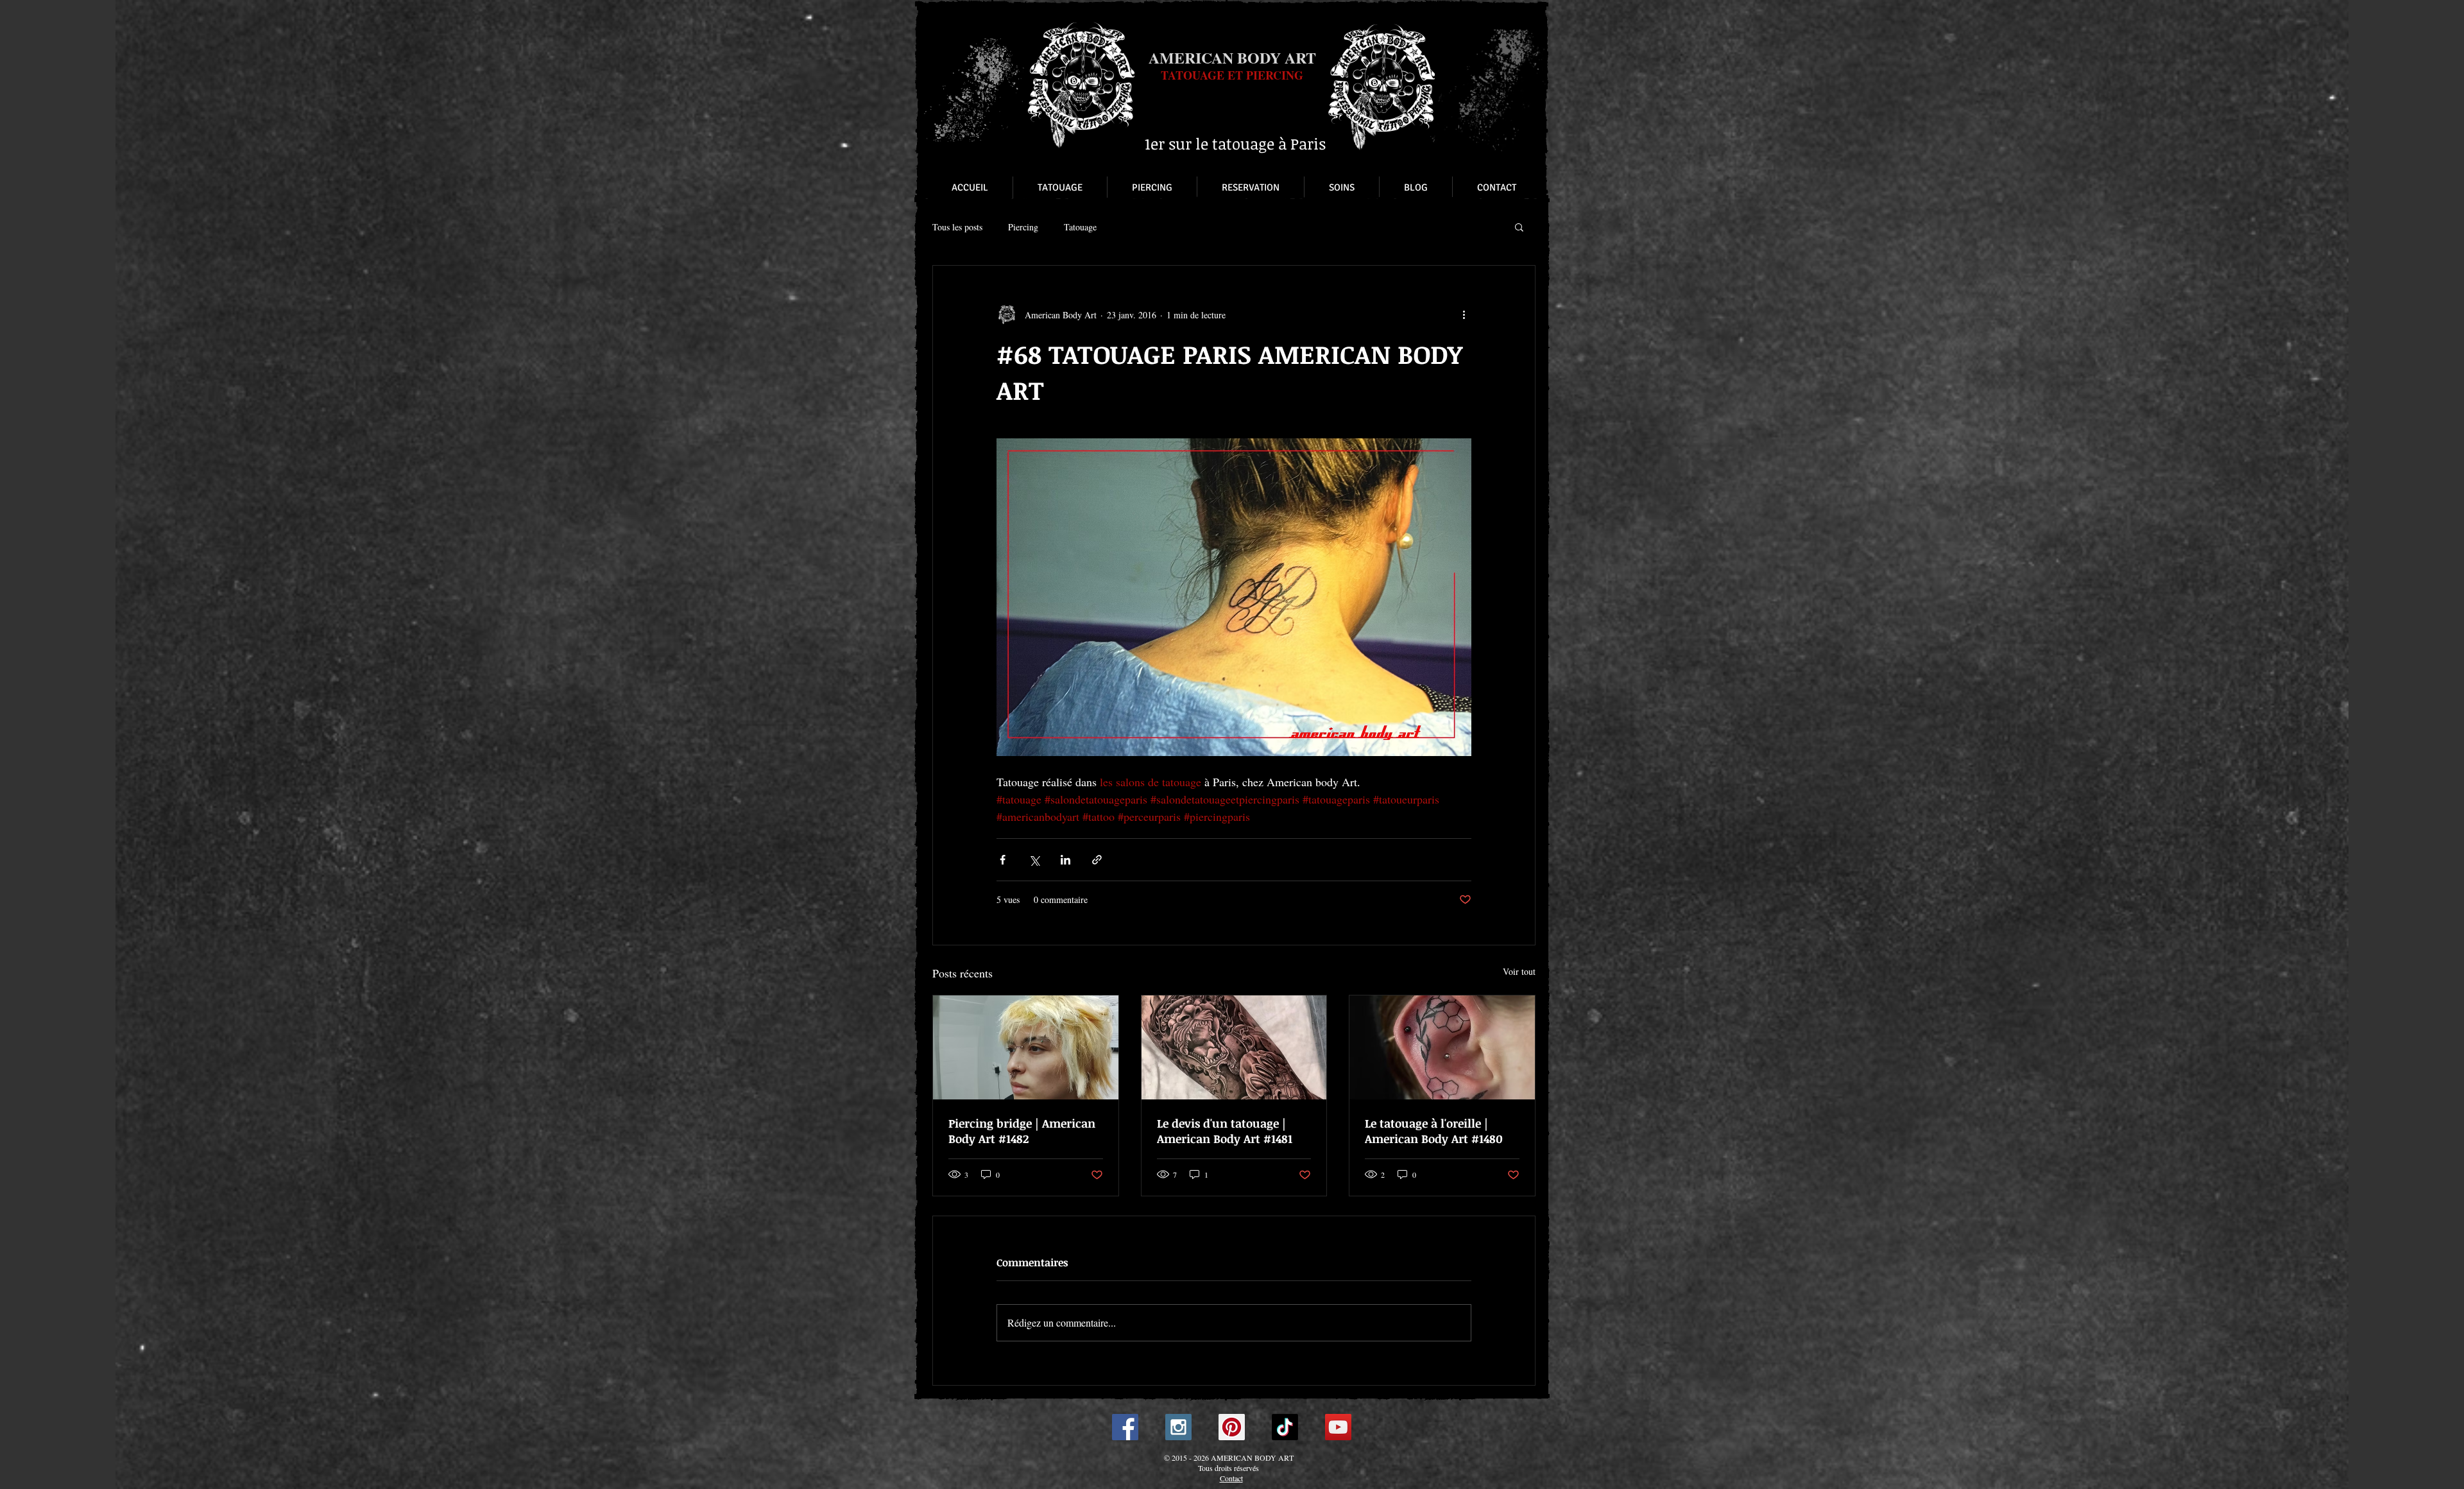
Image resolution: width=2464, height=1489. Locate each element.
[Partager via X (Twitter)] (1034, 860)
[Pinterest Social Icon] (1232, 1427)
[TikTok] (1285, 1427)
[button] (1519, 227)
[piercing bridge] (1026, 1047)
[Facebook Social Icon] (1125, 1427)
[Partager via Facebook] (1003, 860)
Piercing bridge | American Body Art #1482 (1022, 1131)
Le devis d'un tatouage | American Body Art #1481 (1225, 1131)
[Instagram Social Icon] (1178, 1427)
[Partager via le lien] (1097, 860)
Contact (1231, 1478)
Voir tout (1519, 971)
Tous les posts (957, 227)
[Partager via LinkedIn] (1065, 860)
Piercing (1023, 227)
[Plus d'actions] (1464, 314)
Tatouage (1080, 227)
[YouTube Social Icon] (1338, 1427)
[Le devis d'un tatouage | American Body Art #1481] (1234, 1047)
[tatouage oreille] (1442, 1047)
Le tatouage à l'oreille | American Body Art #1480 (1434, 1131)
